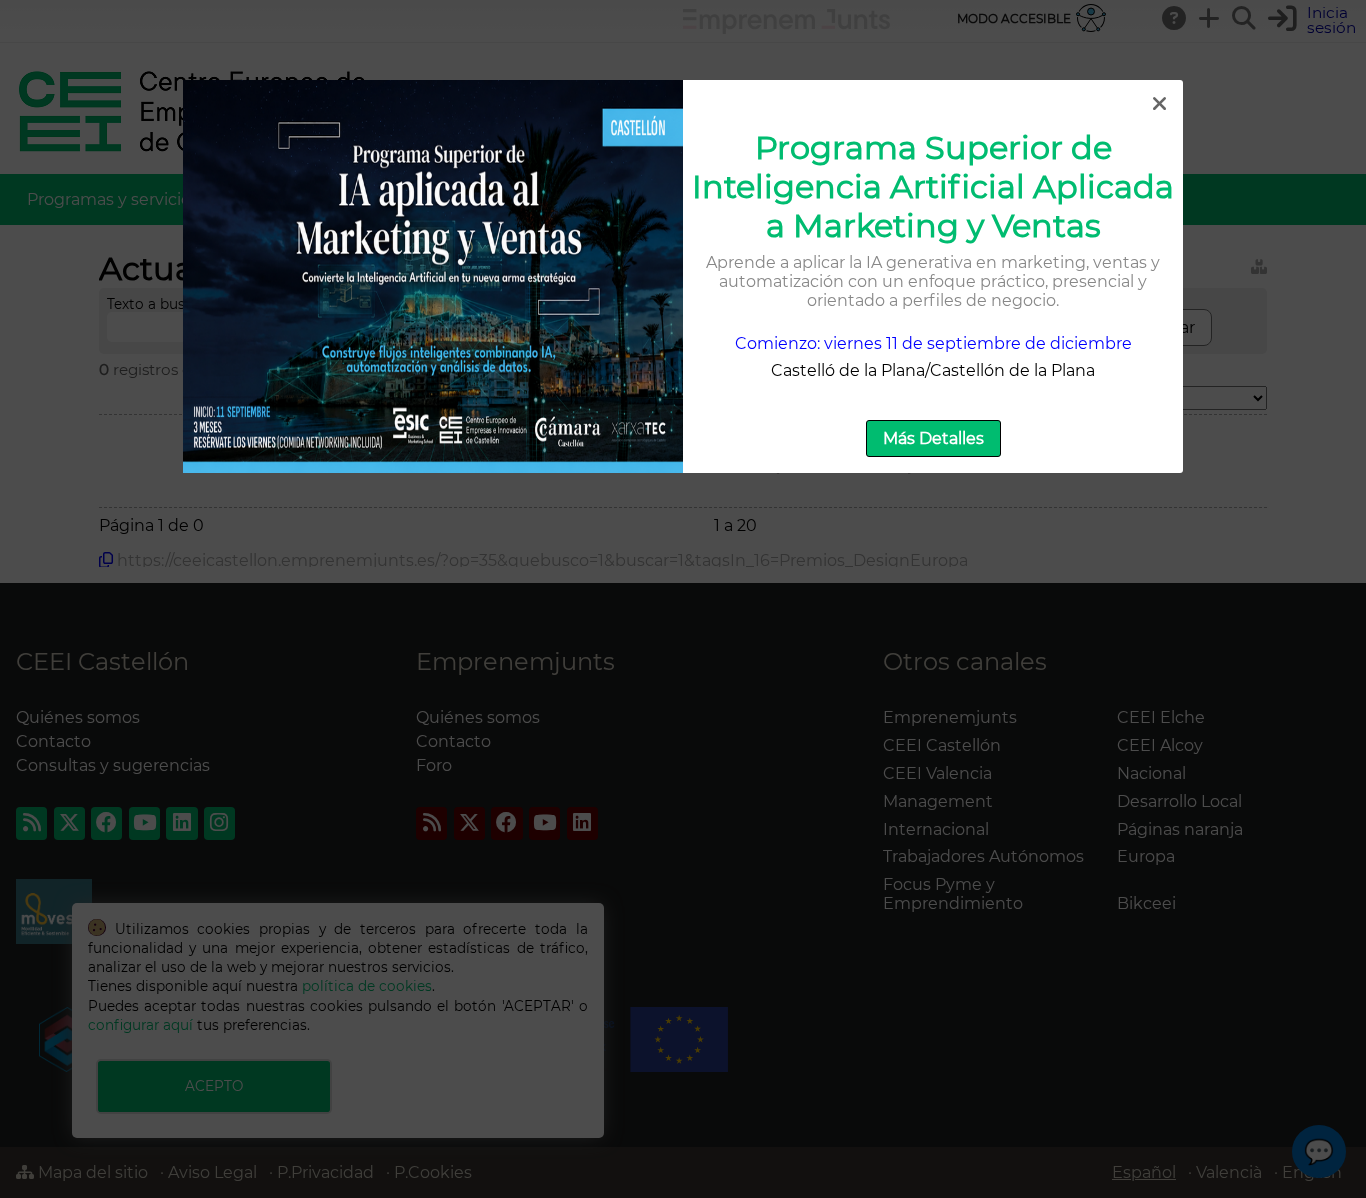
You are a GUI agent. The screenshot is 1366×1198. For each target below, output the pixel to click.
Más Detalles (933, 438)
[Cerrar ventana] (1159, 104)
